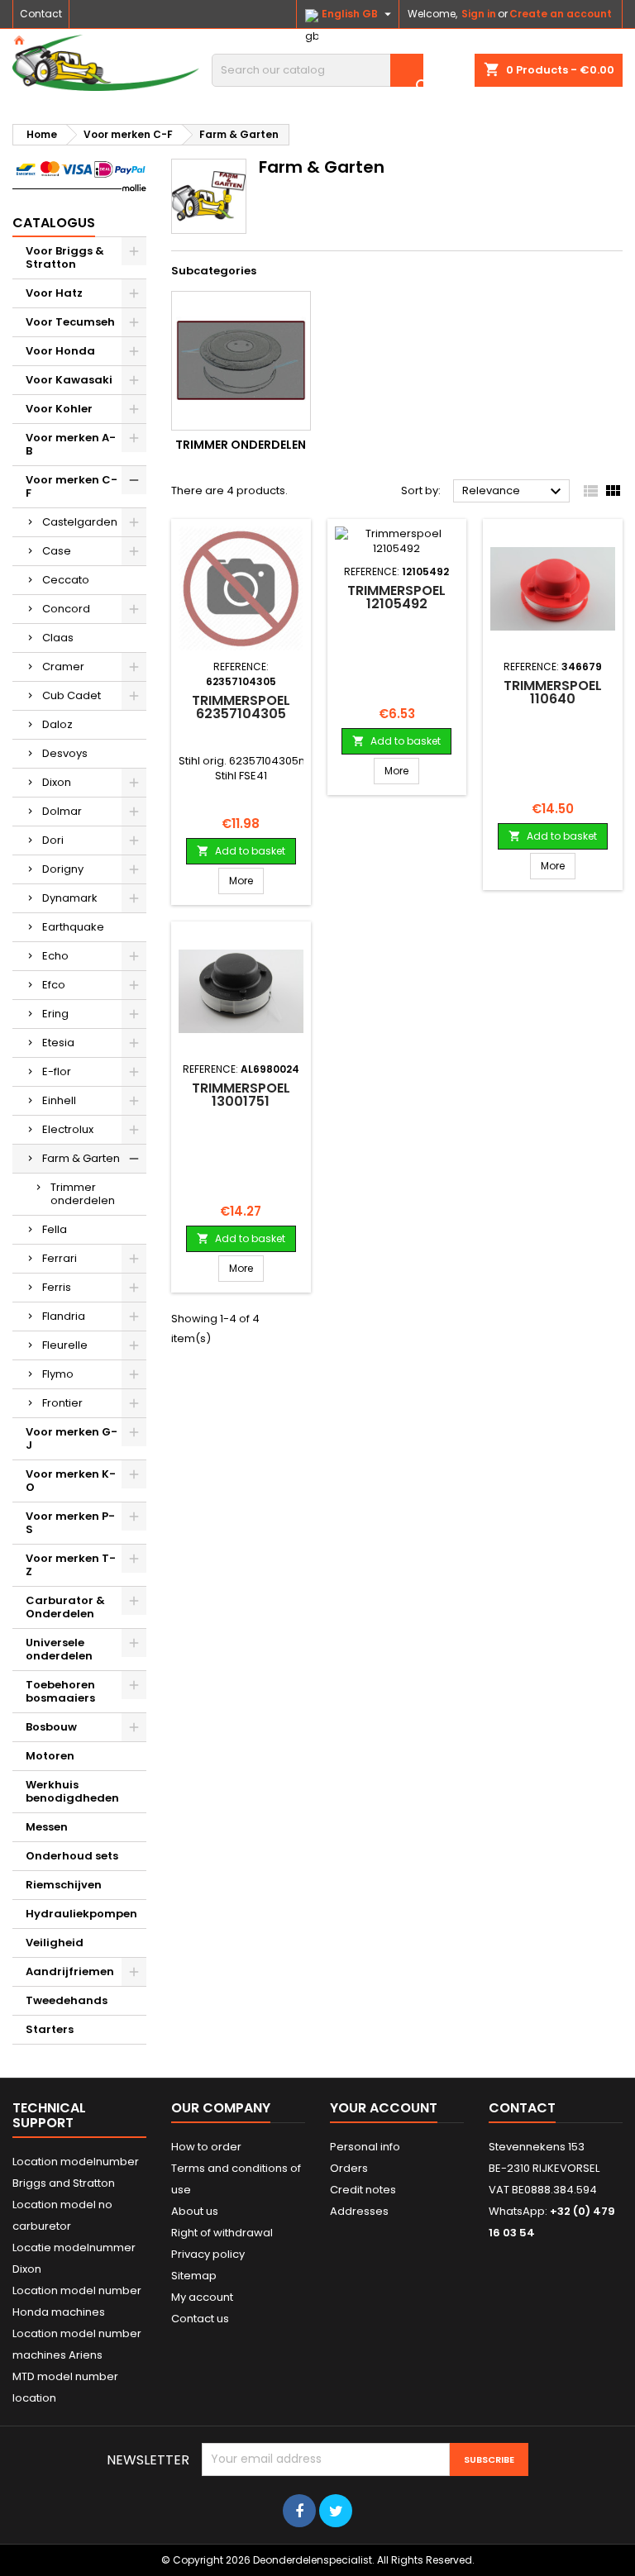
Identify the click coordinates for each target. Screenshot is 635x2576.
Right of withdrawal (222, 2233)
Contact (41, 14)
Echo (55, 956)
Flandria (64, 1316)
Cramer (63, 667)
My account (202, 2297)
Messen (47, 1827)
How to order (206, 2147)
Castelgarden (80, 522)
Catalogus (54, 223)
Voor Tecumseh (70, 322)
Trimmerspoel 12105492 (396, 597)
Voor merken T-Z (71, 1565)
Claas (58, 638)
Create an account (561, 14)
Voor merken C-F (72, 486)
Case (57, 551)
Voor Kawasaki (69, 380)
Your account (384, 2108)
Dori (53, 840)
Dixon (57, 782)
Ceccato (66, 580)
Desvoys (65, 753)
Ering (55, 1014)
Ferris (57, 1287)
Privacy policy (208, 2254)
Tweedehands (67, 2000)
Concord (66, 609)
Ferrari (60, 1258)
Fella (55, 1229)
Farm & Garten (81, 1158)
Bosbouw (51, 1727)
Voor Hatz (54, 293)
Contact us (200, 2319)
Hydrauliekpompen (81, 1914)
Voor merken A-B (71, 444)
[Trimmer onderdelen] (241, 361)
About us (195, 2211)
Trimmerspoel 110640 (553, 692)
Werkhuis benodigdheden (72, 1791)
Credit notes (363, 2190)
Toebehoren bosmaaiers (60, 1691)
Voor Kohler (59, 409)
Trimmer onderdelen (83, 1194)
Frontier (62, 1403)
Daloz (57, 724)
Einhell (59, 1100)
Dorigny (63, 869)
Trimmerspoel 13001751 (241, 1095)
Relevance (514, 492)
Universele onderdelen (59, 1649)
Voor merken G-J (72, 1438)
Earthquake (73, 927)
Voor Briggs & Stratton (65, 257)
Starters (50, 2029)
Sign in (479, 14)
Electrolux (68, 1129)
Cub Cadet (72, 695)
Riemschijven (64, 1885)
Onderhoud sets (72, 1856)
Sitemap (194, 2276)
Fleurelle (65, 1345)
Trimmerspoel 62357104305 (241, 707)
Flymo (58, 1374)
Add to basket (241, 851)
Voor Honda (60, 351)
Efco (54, 985)
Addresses (359, 2211)
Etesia (58, 1043)
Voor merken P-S (70, 1523)
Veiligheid (55, 1943)
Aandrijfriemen (70, 1971)
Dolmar (62, 811)
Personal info (365, 2147)
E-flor (57, 1071)
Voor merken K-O (71, 1481)
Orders (349, 2168)
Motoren (50, 1756)
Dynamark (70, 898)
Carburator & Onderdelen (65, 1607)
